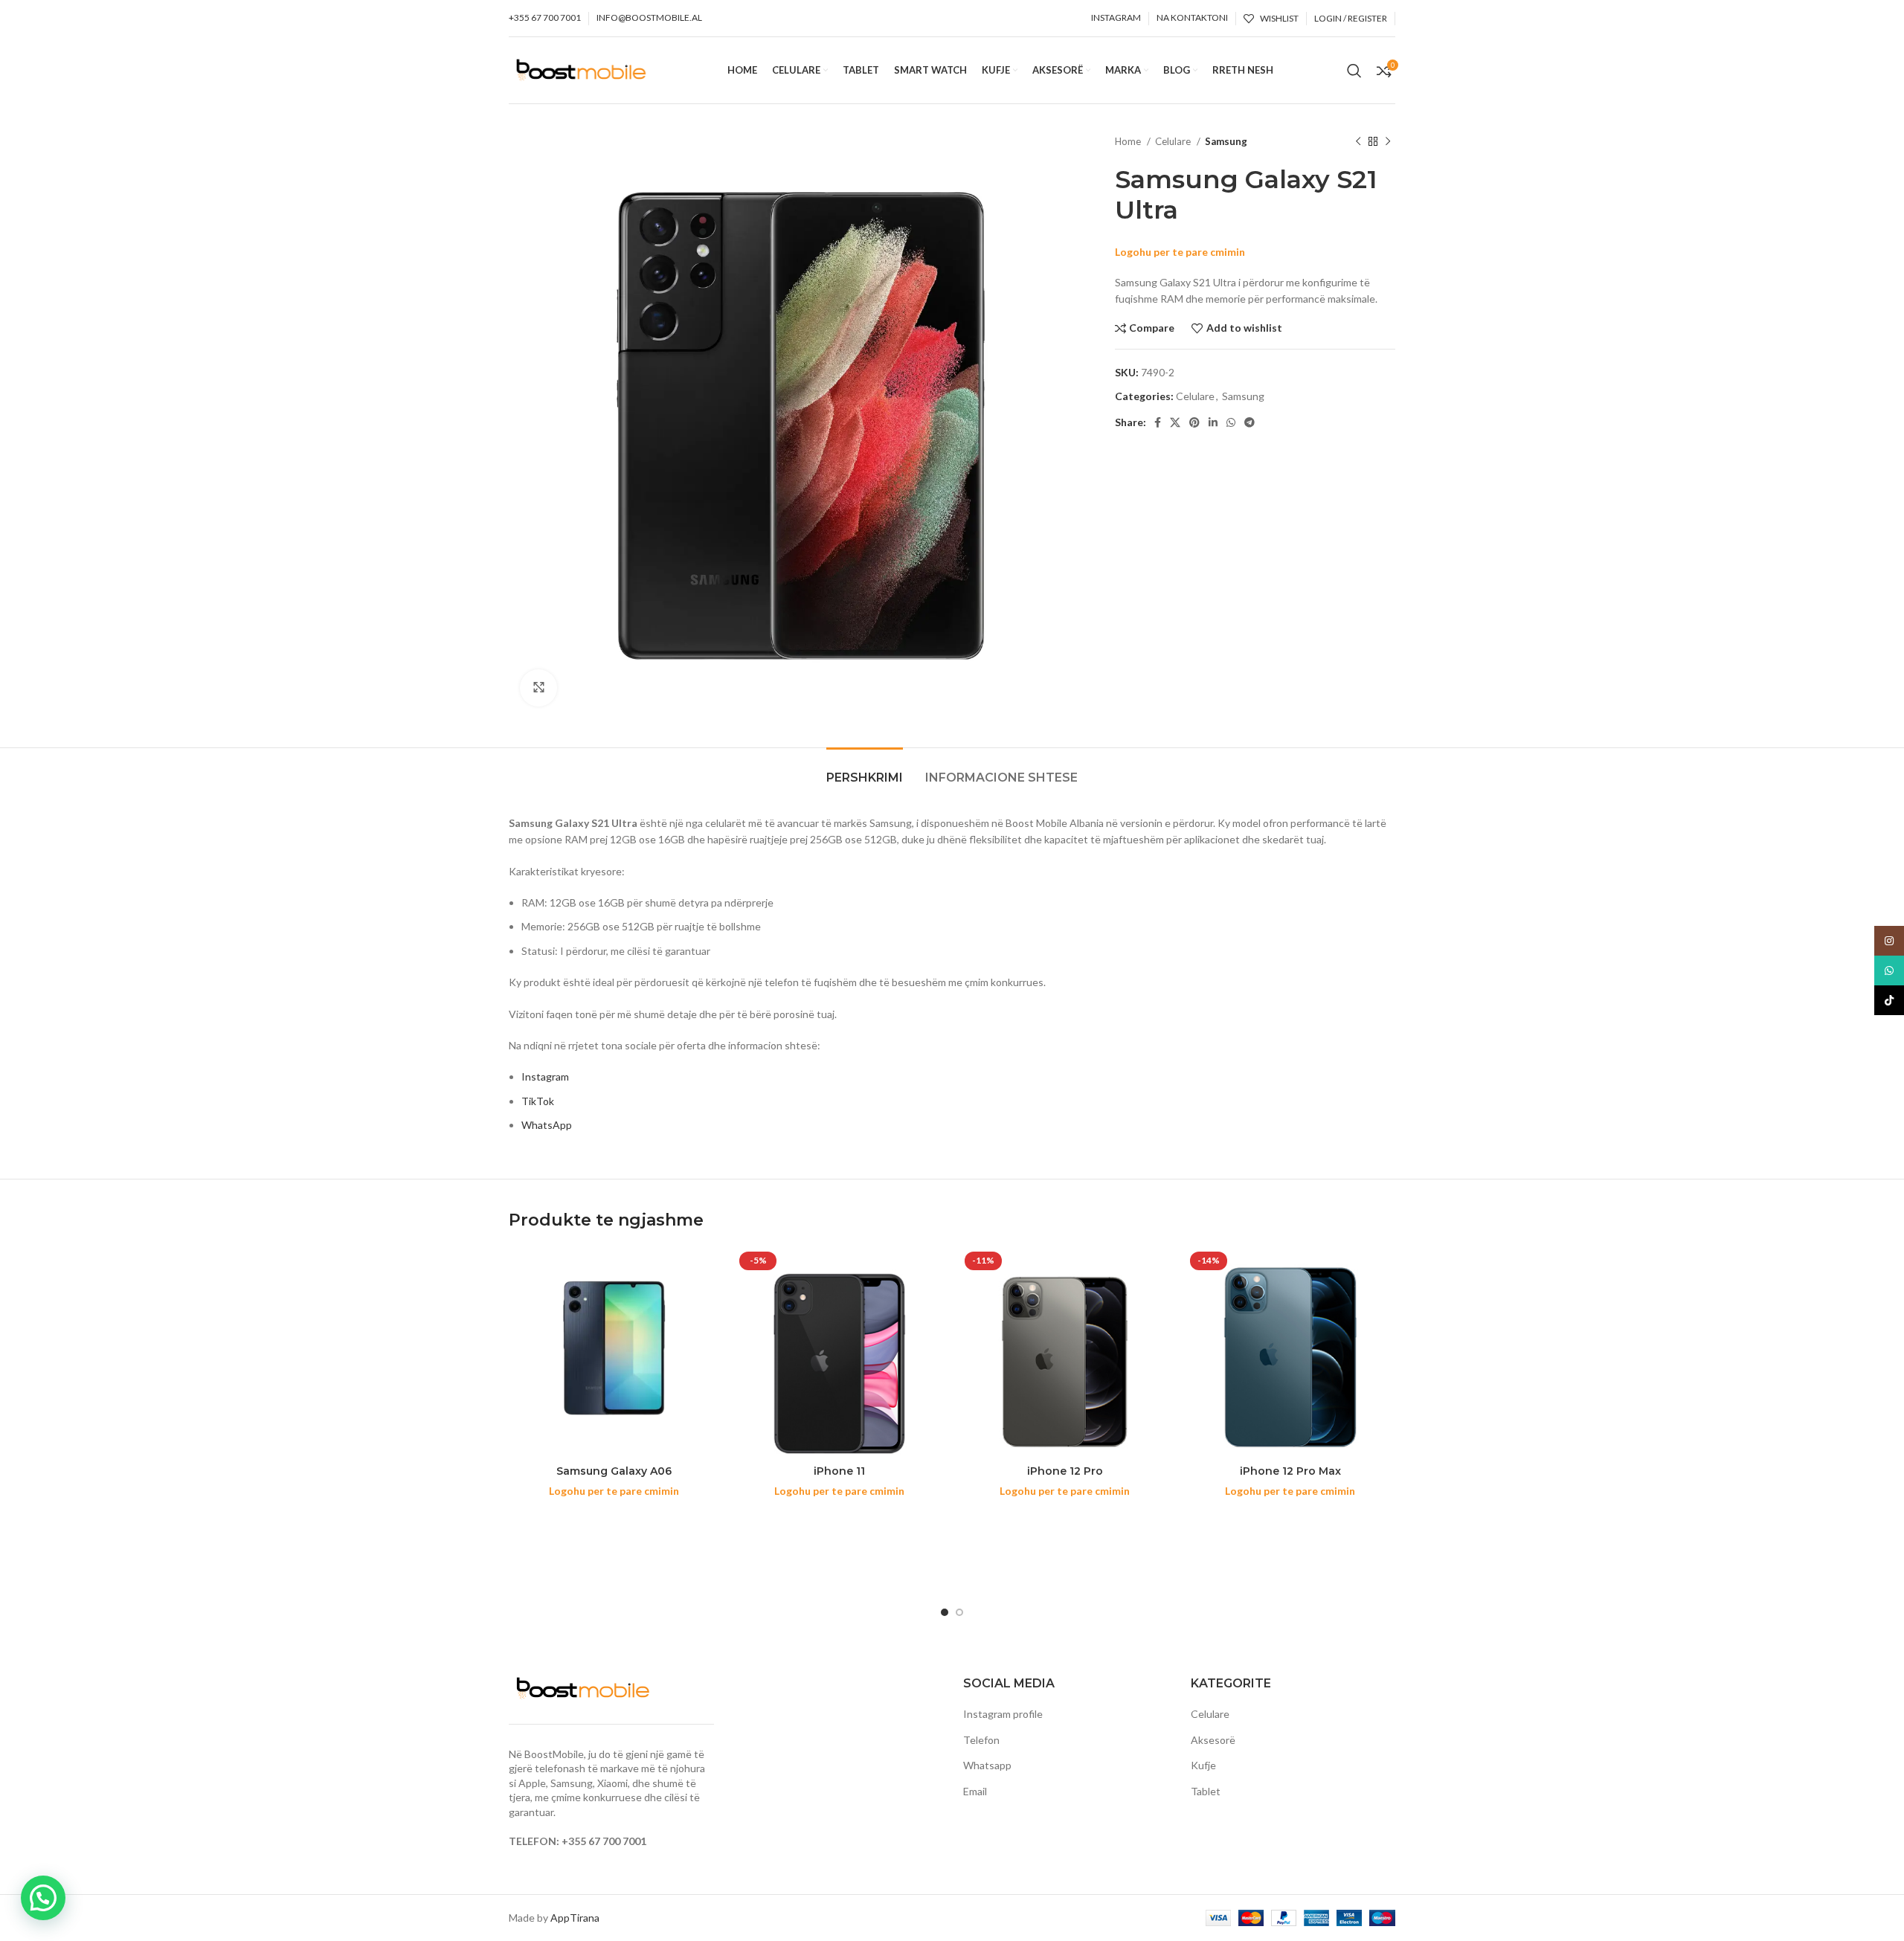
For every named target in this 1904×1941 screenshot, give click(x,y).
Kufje (1203, 1765)
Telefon (981, 1740)
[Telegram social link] (1249, 422)
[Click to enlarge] (538, 688)
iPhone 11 (839, 1471)
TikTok (538, 1101)
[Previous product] (1358, 142)
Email (975, 1791)
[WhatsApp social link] (1231, 422)
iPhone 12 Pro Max (1290, 1471)
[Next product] (1388, 142)
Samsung (1226, 141)
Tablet (1206, 1791)
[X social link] (1175, 422)
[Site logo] (581, 69)
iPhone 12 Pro (1065, 1471)
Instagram (545, 1076)
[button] (43, 1898)
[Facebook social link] (1158, 422)
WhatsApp (547, 1125)
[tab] (865, 770)
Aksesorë (1213, 1740)
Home (1129, 141)
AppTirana (575, 1918)
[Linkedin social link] (1213, 422)
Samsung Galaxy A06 (614, 1471)
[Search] (1354, 71)
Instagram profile (1003, 1714)
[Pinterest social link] (1194, 422)
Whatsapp (987, 1765)
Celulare (1174, 141)
